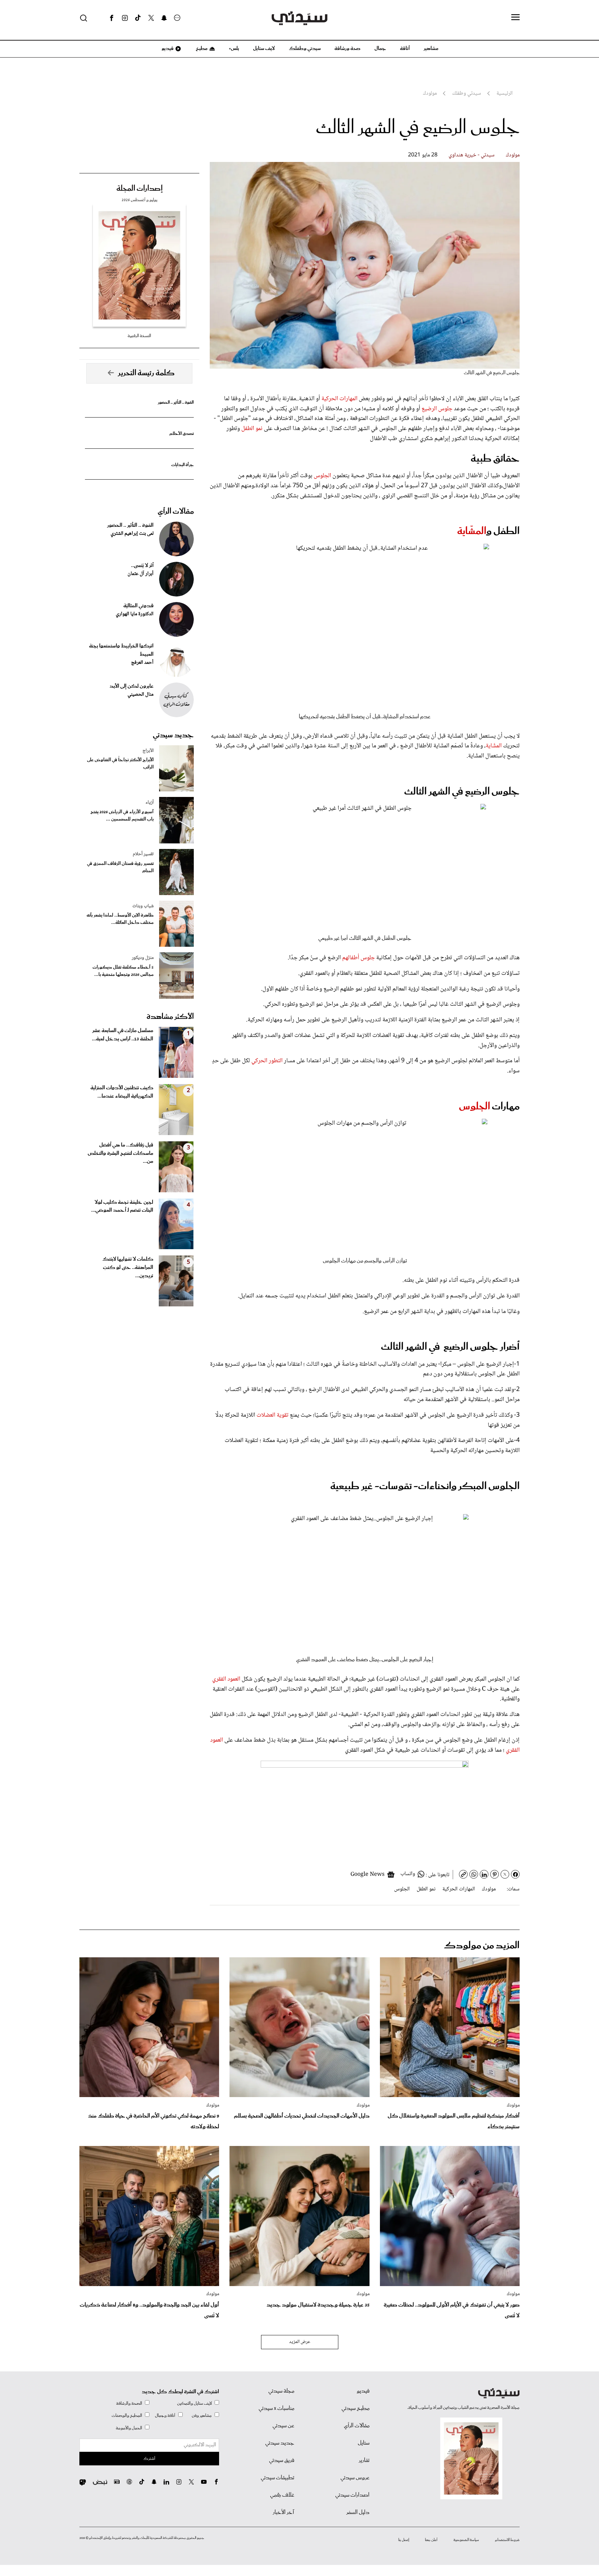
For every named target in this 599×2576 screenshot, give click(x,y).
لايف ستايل (264, 49)
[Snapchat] (164, 18)
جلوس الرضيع (437, 409)
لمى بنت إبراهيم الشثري (132, 534)
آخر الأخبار (284, 2513)
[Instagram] (125, 18)
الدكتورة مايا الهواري (135, 614)
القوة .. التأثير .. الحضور (176, 402)
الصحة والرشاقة (129, 2403)
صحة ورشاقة (348, 49)
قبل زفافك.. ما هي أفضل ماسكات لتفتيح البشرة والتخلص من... (120, 1153)
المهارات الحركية (339, 399)
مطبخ (201, 49)
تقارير (364, 2461)
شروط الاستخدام (507, 2540)
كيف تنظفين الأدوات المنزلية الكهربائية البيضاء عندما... (122, 1092)
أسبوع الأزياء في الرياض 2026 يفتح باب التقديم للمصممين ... (122, 816)
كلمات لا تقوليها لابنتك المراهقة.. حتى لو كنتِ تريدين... (128, 1268)
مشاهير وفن (202, 2416)
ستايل (364, 2443)
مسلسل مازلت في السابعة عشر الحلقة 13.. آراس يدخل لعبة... (123, 1035)
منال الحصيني (141, 695)
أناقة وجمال (165, 2416)
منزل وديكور (143, 958)
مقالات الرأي (176, 512)
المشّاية (472, 531)
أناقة (405, 49)
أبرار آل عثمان (141, 574)
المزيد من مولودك (482, 1946)
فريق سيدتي (282, 2461)
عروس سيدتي (355, 2478)
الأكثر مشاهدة (170, 1017)
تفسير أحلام (143, 854)
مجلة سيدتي (281, 2391)
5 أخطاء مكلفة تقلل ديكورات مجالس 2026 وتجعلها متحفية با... (123, 971)
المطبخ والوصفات (127, 2416)
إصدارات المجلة (140, 189)
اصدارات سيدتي (352, 2495)
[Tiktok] (138, 18)
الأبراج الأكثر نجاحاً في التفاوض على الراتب (120, 764)
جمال (380, 49)
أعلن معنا (431, 2540)
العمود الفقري (227, 1679)
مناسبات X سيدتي (276, 2408)
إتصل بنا (404, 2540)
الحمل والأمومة (129, 2428)
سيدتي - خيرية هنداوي (472, 155)
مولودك (513, 155)
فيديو (167, 49)
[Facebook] (112, 18)
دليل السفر (358, 2513)
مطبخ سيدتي (355, 2408)
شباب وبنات (143, 906)
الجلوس (323, 476)
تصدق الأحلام (182, 434)
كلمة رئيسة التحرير (146, 373)
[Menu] (515, 18)
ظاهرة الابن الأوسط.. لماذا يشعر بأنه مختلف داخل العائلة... (120, 919)
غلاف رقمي (282, 2495)
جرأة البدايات (183, 465)
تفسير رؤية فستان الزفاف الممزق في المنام (120, 867)
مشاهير (431, 49)
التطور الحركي (267, 1061)
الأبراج (148, 751)
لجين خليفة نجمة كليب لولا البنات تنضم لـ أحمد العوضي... (122, 1207)
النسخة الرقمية (139, 336)
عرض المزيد (300, 2342)
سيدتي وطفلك (305, 49)
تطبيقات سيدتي (277, 2478)
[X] (151, 18)
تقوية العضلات (272, 1415)
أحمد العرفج (142, 663)
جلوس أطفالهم (359, 958)
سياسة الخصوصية (466, 2540)
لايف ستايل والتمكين (194, 2403)
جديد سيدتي (173, 735)
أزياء (150, 802)
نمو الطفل (252, 429)
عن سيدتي (283, 2426)
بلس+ (234, 49)
